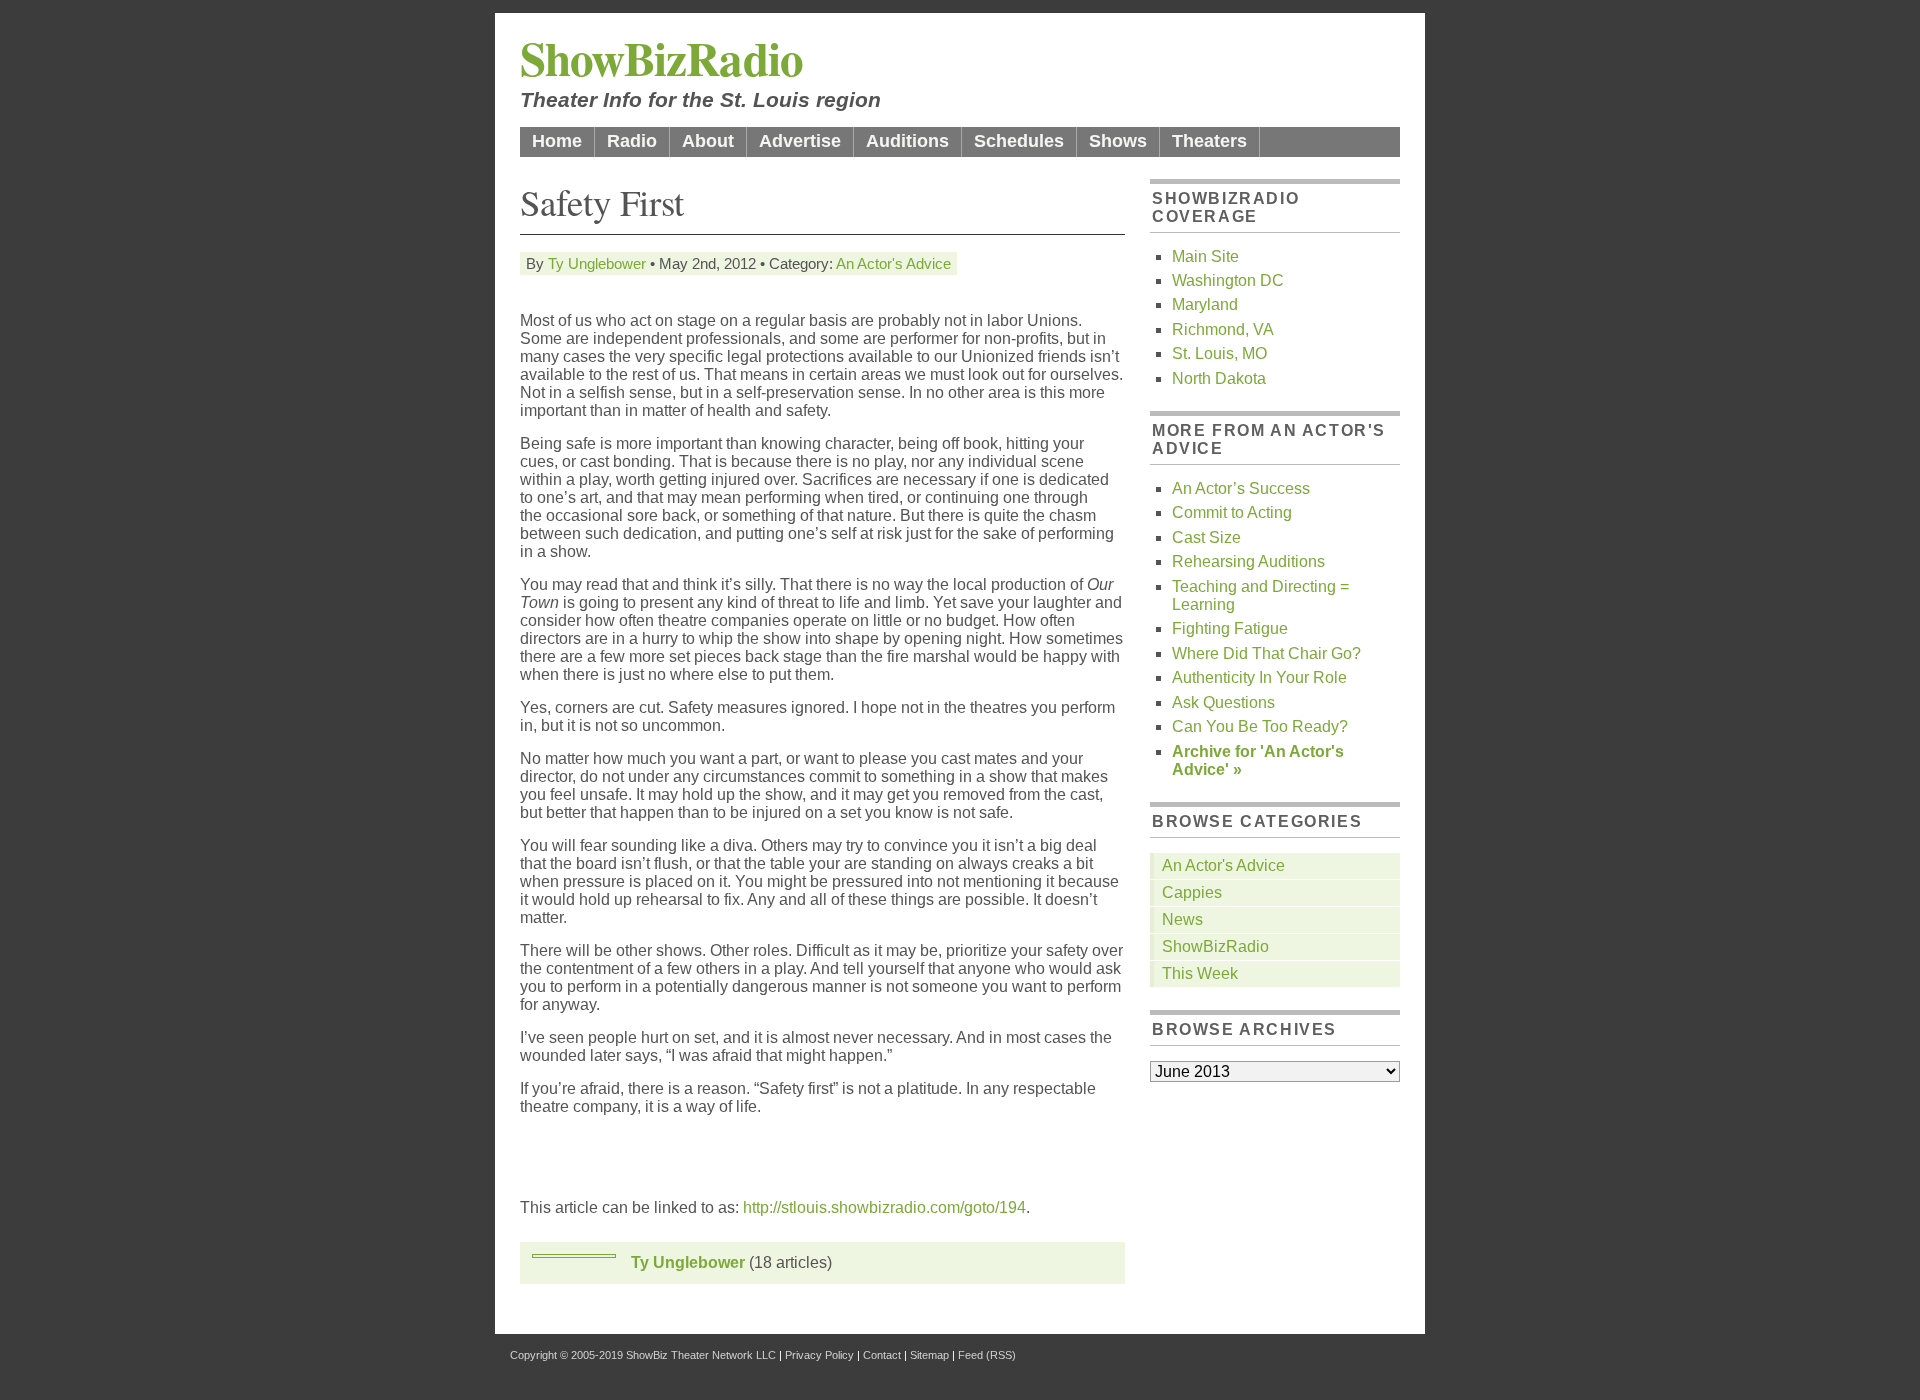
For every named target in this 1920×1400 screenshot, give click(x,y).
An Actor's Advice (893, 263)
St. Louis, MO (1219, 353)
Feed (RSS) (987, 1355)
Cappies (1192, 892)
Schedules (1019, 141)
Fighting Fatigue (1230, 628)
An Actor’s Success (1241, 488)
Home (557, 141)
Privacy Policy (819, 1355)
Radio (632, 141)
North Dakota (1219, 378)
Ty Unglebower (597, 263)
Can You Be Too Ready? (1260, 726)
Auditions (907, 141)
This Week (1200, 973)
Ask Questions (1223, 702)
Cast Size (1206, 537)
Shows (1118, 141)
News (1182, 919)
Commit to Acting (1232, 512)
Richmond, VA (1223, 329)
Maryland (1205, 304)
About (708, 141)
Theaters (1209, 141)
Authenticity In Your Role (1259, 677)
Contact (882, 1355)
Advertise (800, 141)
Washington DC (1228, 280)
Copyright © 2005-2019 (566, 1355)
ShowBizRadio (661, 57)
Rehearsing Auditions (1248, 561)
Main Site (1205, 256)
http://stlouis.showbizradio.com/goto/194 (884, 1207)
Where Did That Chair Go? (1266, 653)
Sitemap (929, 1355)
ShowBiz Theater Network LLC (701, 1355)
